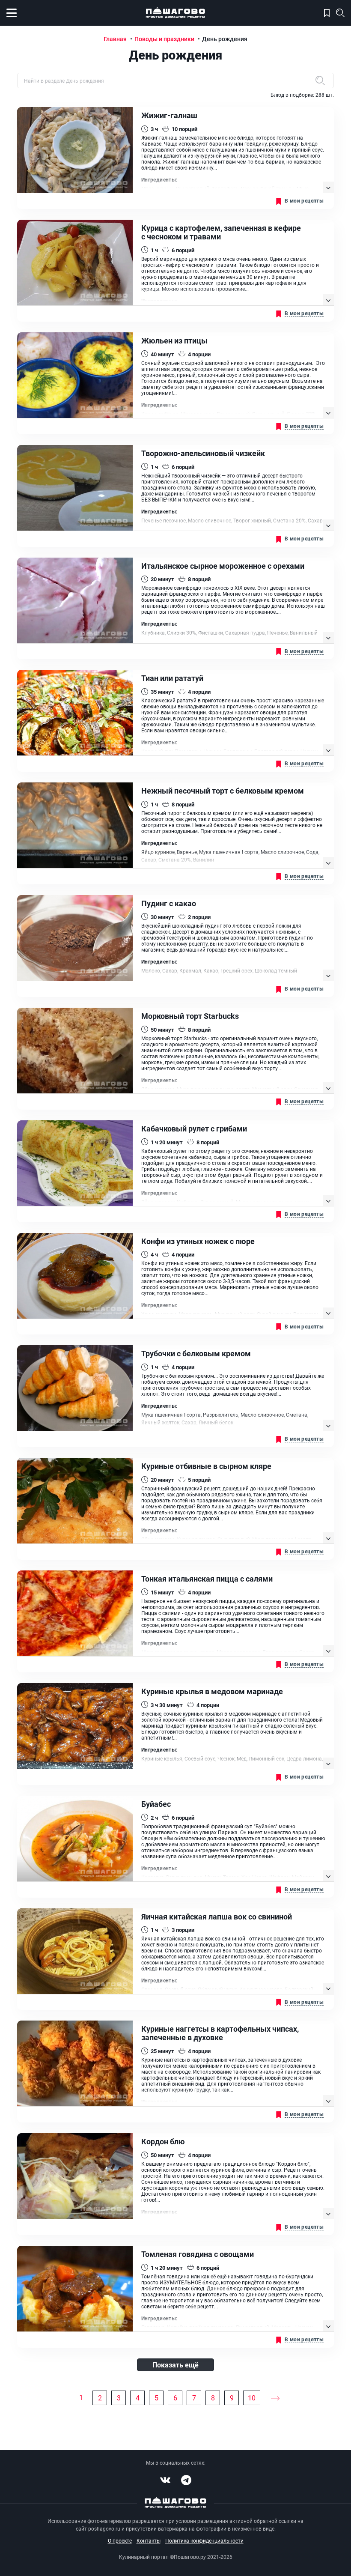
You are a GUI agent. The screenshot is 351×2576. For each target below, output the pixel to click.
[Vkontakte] (165, 2480)
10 (252, 2398)
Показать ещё (175, 2365)
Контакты (149, 2540)
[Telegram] (186, 2480)
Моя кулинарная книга (327, 13)
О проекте (120, 2540)
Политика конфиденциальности (204, 2540)
